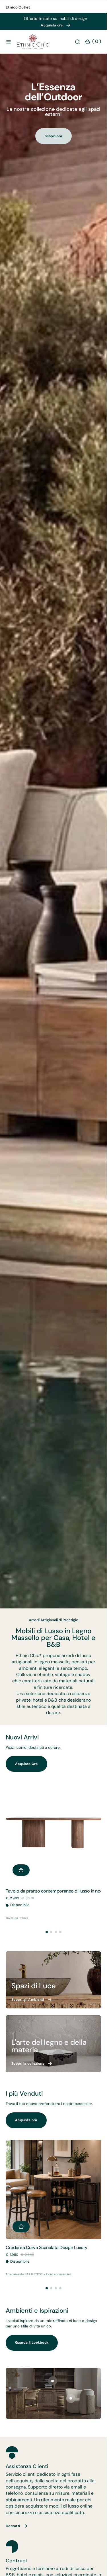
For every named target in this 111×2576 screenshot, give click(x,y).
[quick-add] (21, 1872)
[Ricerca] (77, 47)
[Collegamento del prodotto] (53, 1837)
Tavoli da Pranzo (17, 1924)
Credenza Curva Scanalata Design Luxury (47, 2245)
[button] (9, 47)
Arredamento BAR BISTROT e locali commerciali (38, 2271)
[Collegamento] (53, 1981)
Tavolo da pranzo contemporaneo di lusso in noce (50, 1895)
